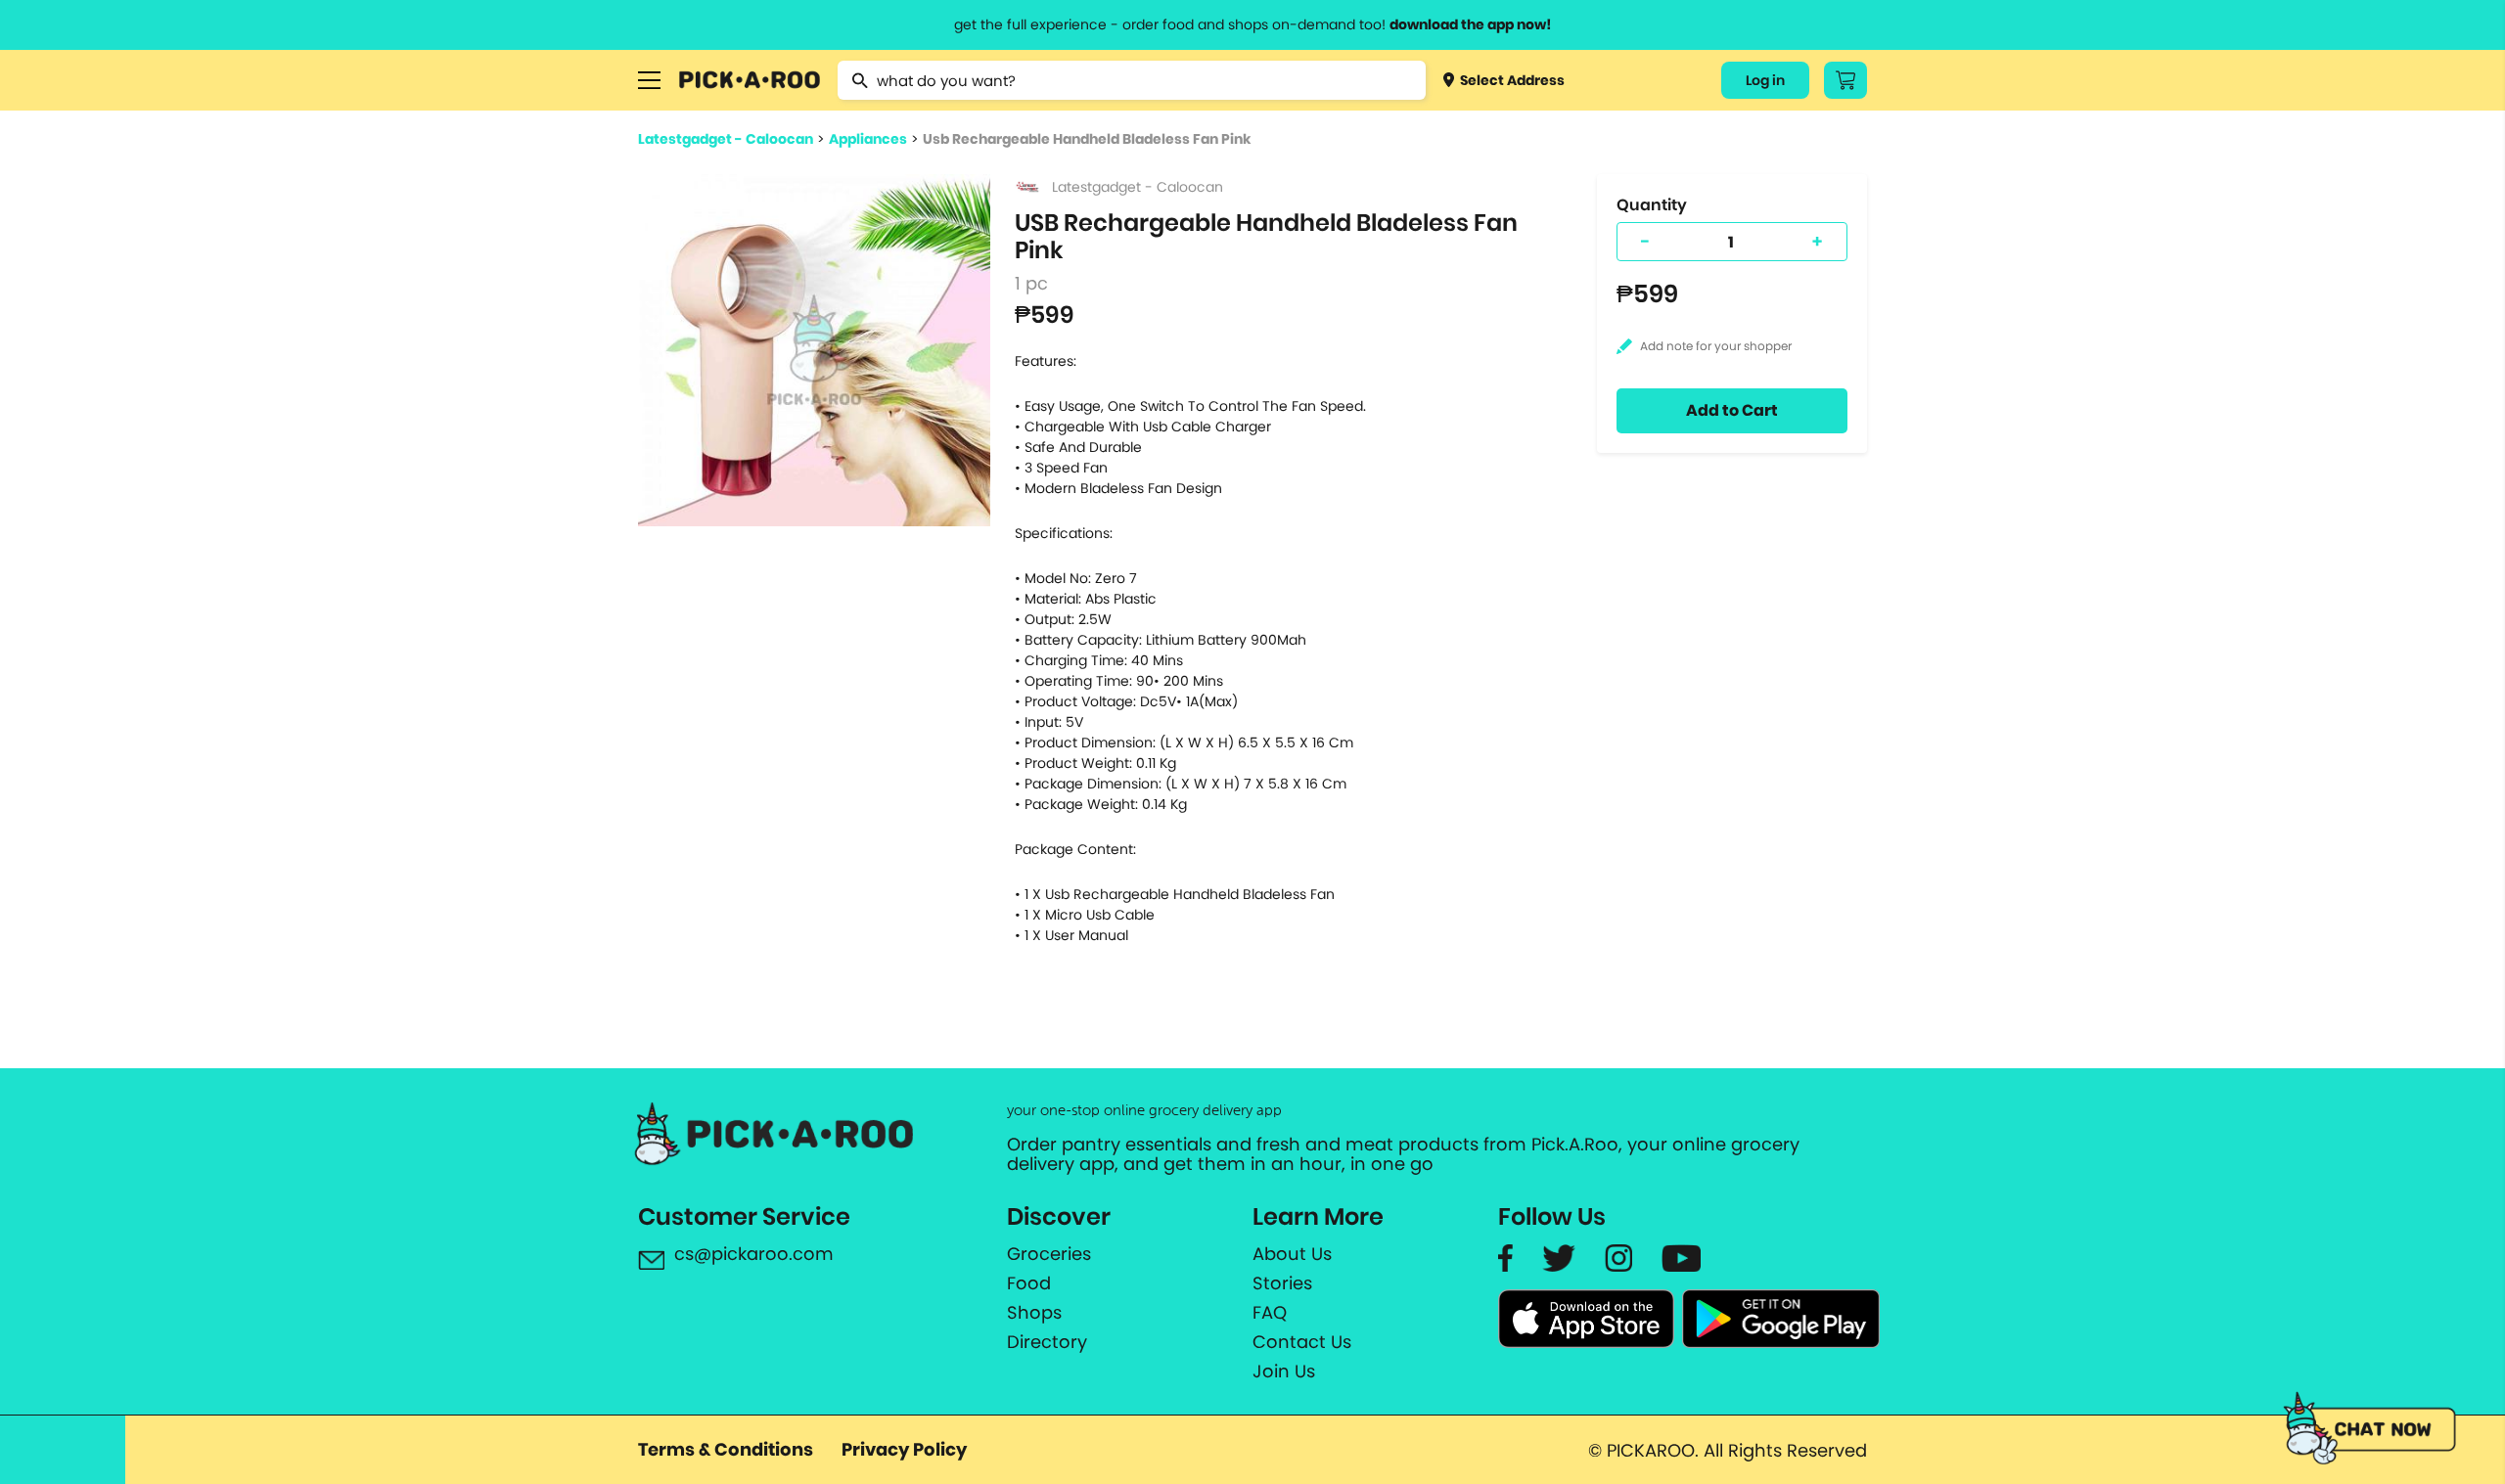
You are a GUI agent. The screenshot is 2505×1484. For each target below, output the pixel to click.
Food (1029, 1283)
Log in (1765, 80)
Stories (1282, 1283)
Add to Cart (1732, 410)
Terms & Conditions (726, 1449)
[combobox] (1132, 80)
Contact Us (1302, 1342)
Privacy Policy (904, 1449)
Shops (1034, 1313)
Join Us (1284, 1372)
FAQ (1270, 1313)
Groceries (1049, 1254)
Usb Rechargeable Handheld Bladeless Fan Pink (1087, 139)
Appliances (868, 139)
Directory (1047, 1342)
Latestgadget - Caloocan (726, 139)
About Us (1292, 1254)
